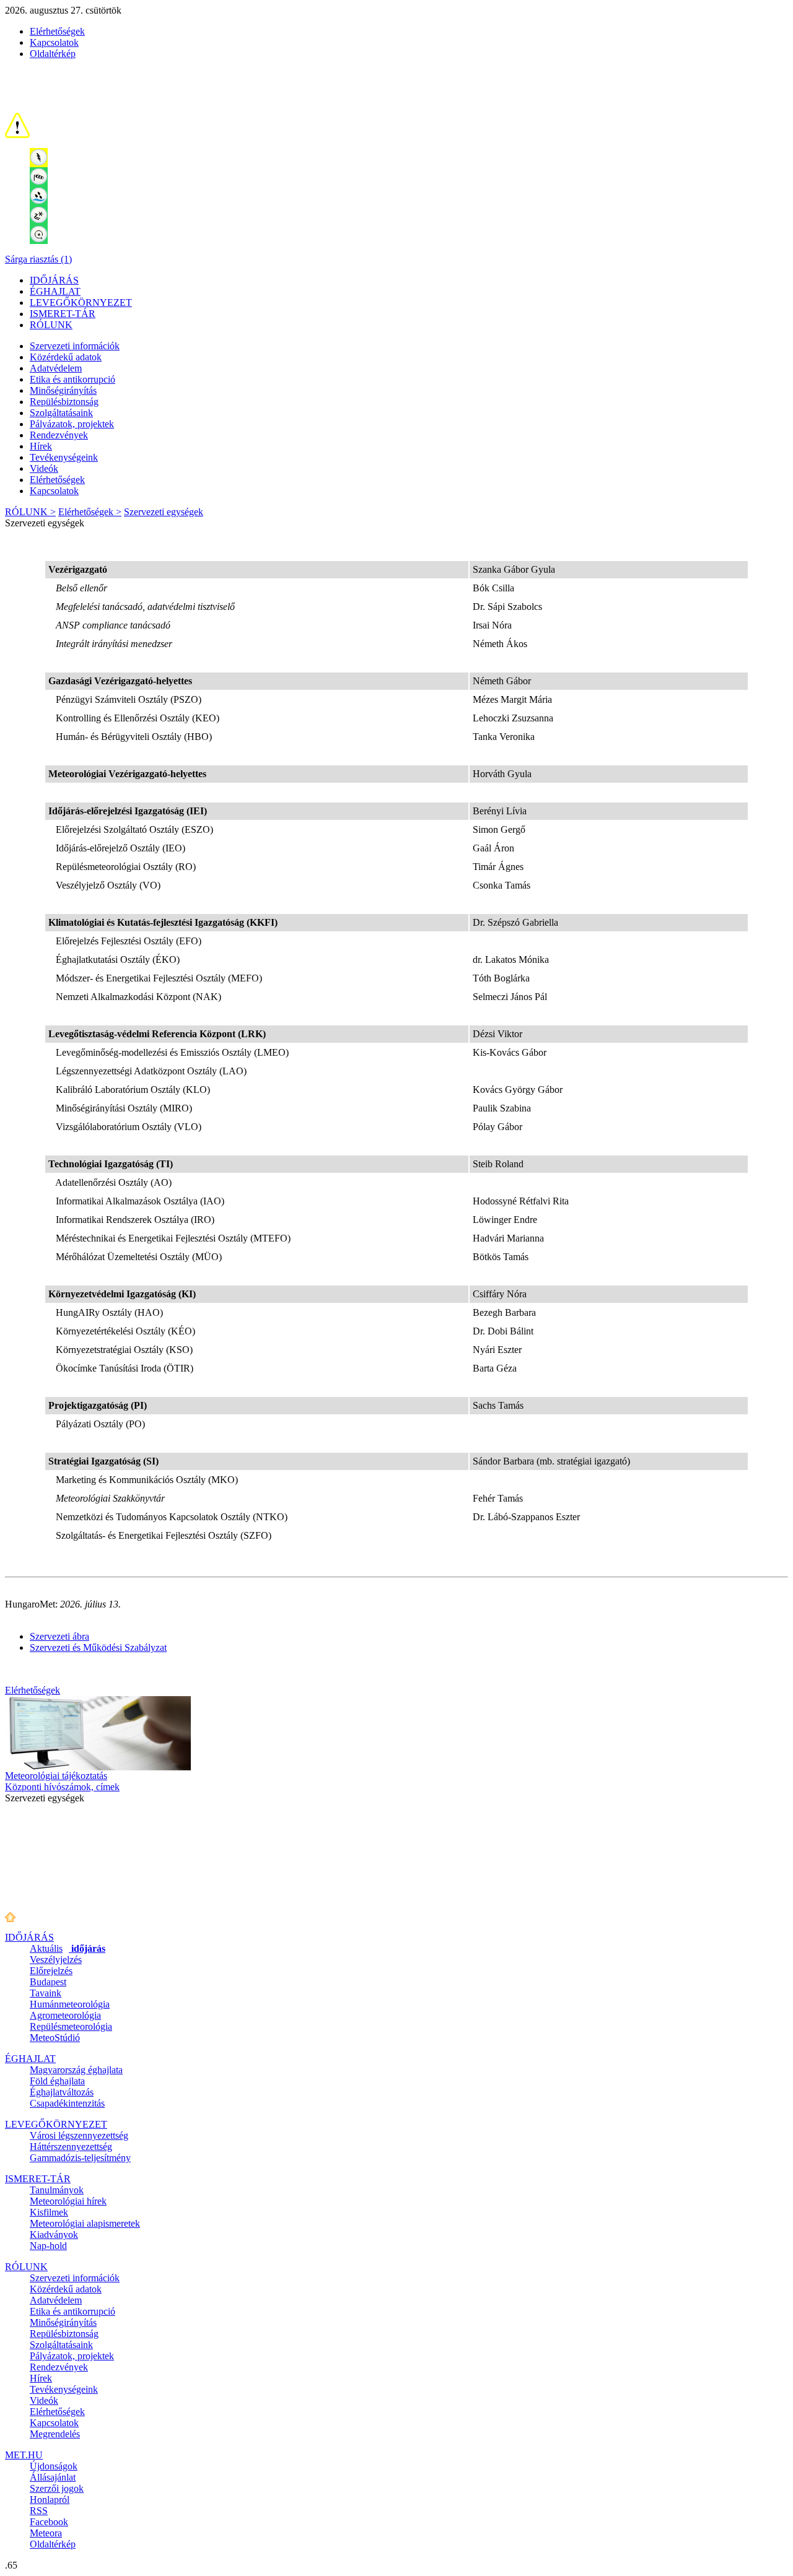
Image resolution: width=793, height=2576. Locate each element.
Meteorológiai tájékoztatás (56, 1776)
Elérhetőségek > (90, 512)
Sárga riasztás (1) (38, 259)
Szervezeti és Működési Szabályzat (98, 1647)
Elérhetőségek (57, 31)
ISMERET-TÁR (63, 314)
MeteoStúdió (55, 2038)
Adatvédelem (56, 368)
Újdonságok (54, 2466)
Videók (44, 468)
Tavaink (46, 1993)
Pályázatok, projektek (72, 424)
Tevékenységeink (64, 457)
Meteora (46, 2533)
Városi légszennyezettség (79, 2135)
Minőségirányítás (63, 390)
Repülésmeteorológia (71, 2026)
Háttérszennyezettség (71, 2147)
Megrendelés (55, 2434)
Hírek (41, 446)
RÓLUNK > (30, 512)
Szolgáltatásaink (61, 413)
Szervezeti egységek (164, 512)
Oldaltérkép (53, 54)
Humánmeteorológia (70, 2004)
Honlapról (50, 2500)
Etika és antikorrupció (72, 379)
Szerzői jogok (57, 2488)
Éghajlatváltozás (62, 2092)
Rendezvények (59, 435)
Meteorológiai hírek (68, 2201)
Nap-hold (48, 2246)
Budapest (48, 1982)
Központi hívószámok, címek (62, 1787)
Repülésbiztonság (64, 402)
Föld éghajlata (57, 2081)
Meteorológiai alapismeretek (85, 2223)
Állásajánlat (53, 2477)
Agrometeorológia (65, 2015)
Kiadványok (54, 2234)
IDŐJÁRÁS (54, 280)
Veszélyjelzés (56, 1960)
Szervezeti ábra (59, 1636)
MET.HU (24, 2455)
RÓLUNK (51, 325)
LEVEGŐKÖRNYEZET (81, 302)
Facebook (49, 2522)
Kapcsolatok (54, 42)
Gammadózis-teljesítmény (80, 2158)
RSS (39, 2511)
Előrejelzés (51, 1971)
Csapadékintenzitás (67, 2103)
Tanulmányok (57, 2190)
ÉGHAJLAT (55, 291)
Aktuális (68, 1948)
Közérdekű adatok (66, 357)
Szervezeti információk (75, 346)
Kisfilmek (49, 2212)
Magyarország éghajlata (76, 2070)
